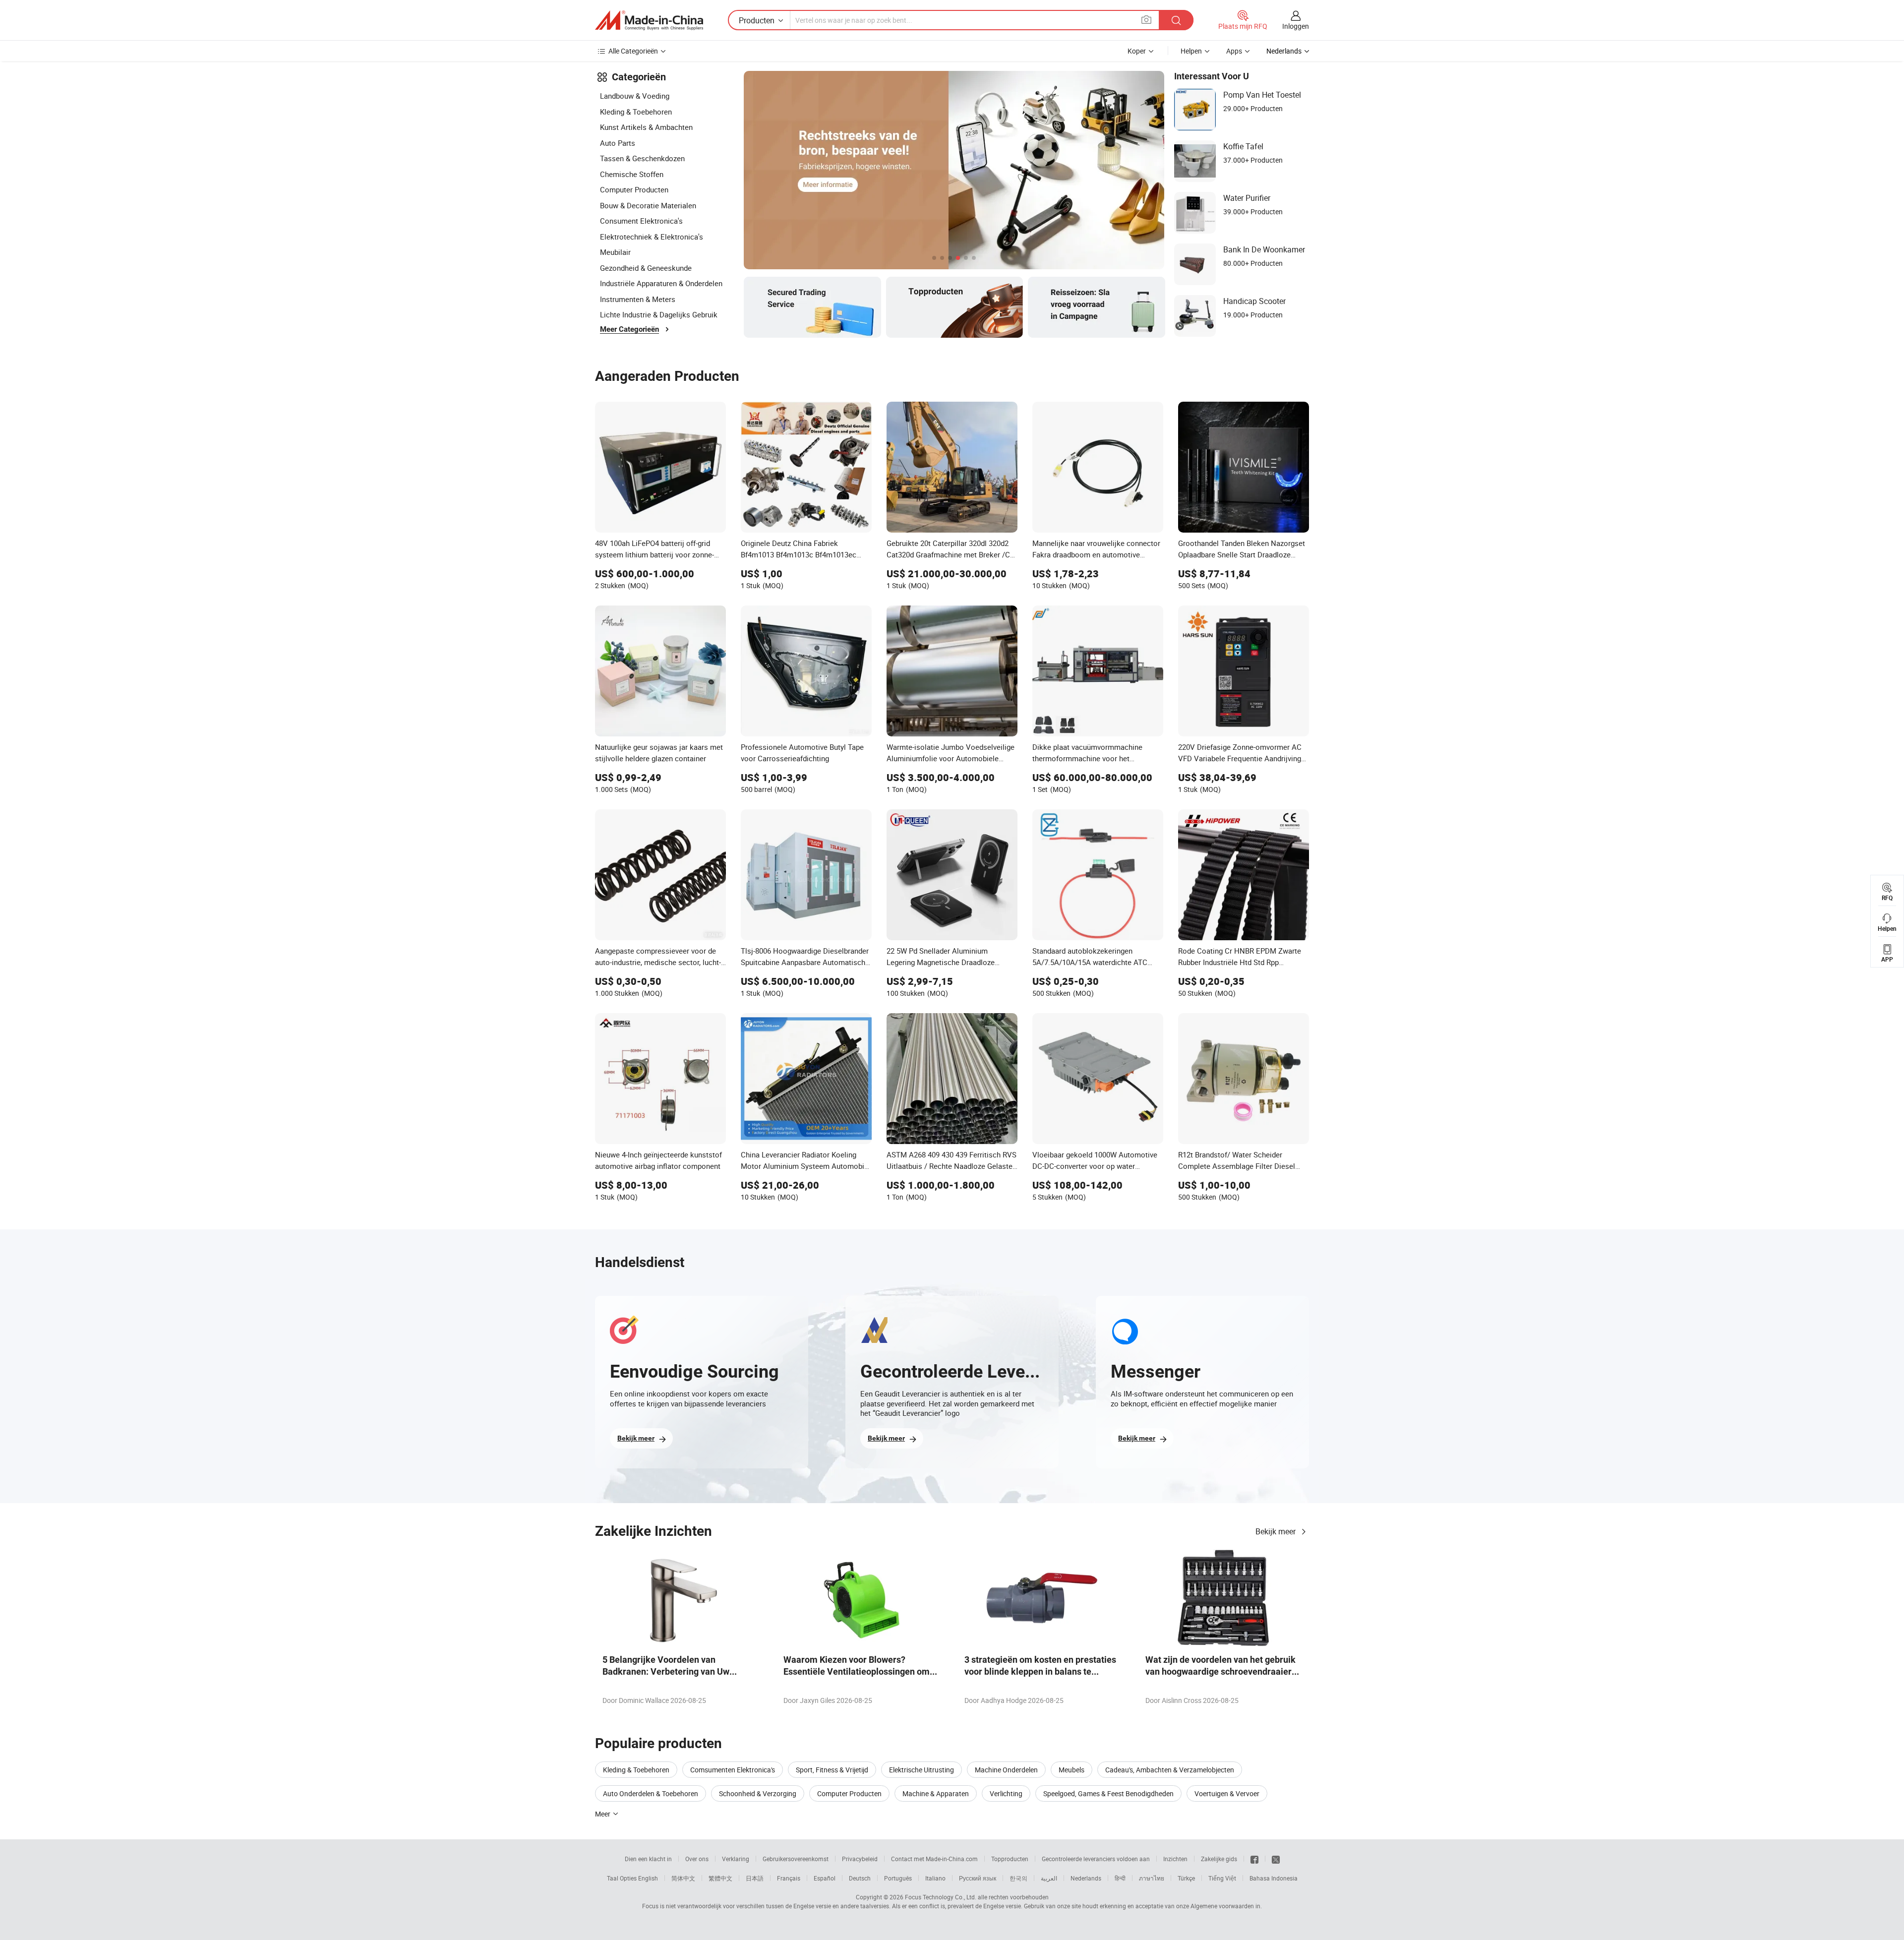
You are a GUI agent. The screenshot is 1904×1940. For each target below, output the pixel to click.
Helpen (1191, 51)
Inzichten (1175, 1859)
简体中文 (683, 1878)
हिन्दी (1120, 1878)
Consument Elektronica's (641, 221)
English (648, 1878)
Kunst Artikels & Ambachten (646, 127)
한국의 (1018, 1878)
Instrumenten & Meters (638, 299)
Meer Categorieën (629, 329)
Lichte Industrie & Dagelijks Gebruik (659, 314)
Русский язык (978, 1878)
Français (789, 1878)
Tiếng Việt (1222, 1878)
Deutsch (860, 1878)
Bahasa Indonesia (1274, 1878)
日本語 (755, 1878)
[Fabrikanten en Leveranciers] (649, 20)
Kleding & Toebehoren (636, 112)
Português (898, 1878)
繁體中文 (720, 1878)
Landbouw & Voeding (635, 96)
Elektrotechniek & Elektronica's (652, 237)
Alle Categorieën (633, 51)
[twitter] (1276, 1859)
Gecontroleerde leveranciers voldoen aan (1096, 1859)
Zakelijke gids (1219, 1859)
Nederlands (1086, 1878)
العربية (1049, 1878)
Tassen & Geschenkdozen (642, 158)
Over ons (697, 1859)
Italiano (935, 1878)
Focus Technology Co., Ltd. (941, 1897)
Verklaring (736, 1859)
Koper (1137, 51)
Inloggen (1296, 26)
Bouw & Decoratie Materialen (648, 205)
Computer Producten (634, 189)
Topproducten (1010, 1859)
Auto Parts (618, 143)
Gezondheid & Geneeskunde (646, 268)
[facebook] (1254, 1859)
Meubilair (615, 252)
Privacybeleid (860, 1859)
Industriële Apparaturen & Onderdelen (661, 283)
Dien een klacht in (648, 1859)
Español (825, 1878)
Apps (1234, 51)
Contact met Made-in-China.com (934, 1859)
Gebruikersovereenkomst (796, 1859)
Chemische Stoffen (632, 174)
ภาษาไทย (1152, 1878)
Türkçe (1186, 1878)
